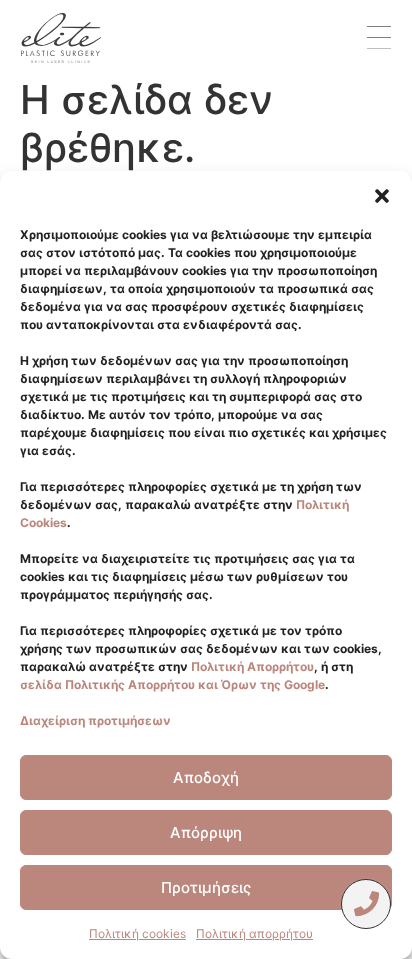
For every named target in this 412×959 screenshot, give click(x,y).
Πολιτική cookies (137, 933)
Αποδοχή (206, 777)
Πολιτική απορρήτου (254, 933)
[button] (382, 196)
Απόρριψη (206, 832)
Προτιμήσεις (206, 887)
